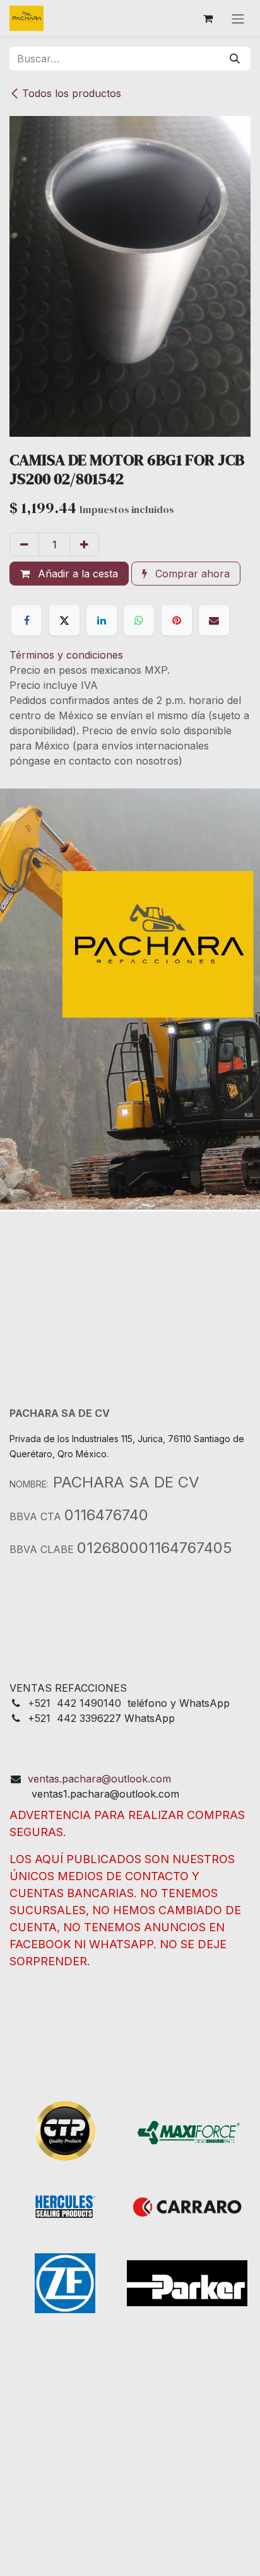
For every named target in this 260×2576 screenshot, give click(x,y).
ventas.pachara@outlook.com (99, 1779)
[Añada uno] (84, 545)
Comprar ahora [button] (191, 574)
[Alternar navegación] (238, 18)
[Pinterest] (177, 620)
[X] (64, 620)
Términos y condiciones (66, 655)
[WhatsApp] (139, 620)
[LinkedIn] (102, 620)
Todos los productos (72, 93)
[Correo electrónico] (214, 620)
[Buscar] (235, 59)
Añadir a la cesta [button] (76, 574)
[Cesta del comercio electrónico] (208, 18)
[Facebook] (27, 620)
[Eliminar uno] (24, 545)
